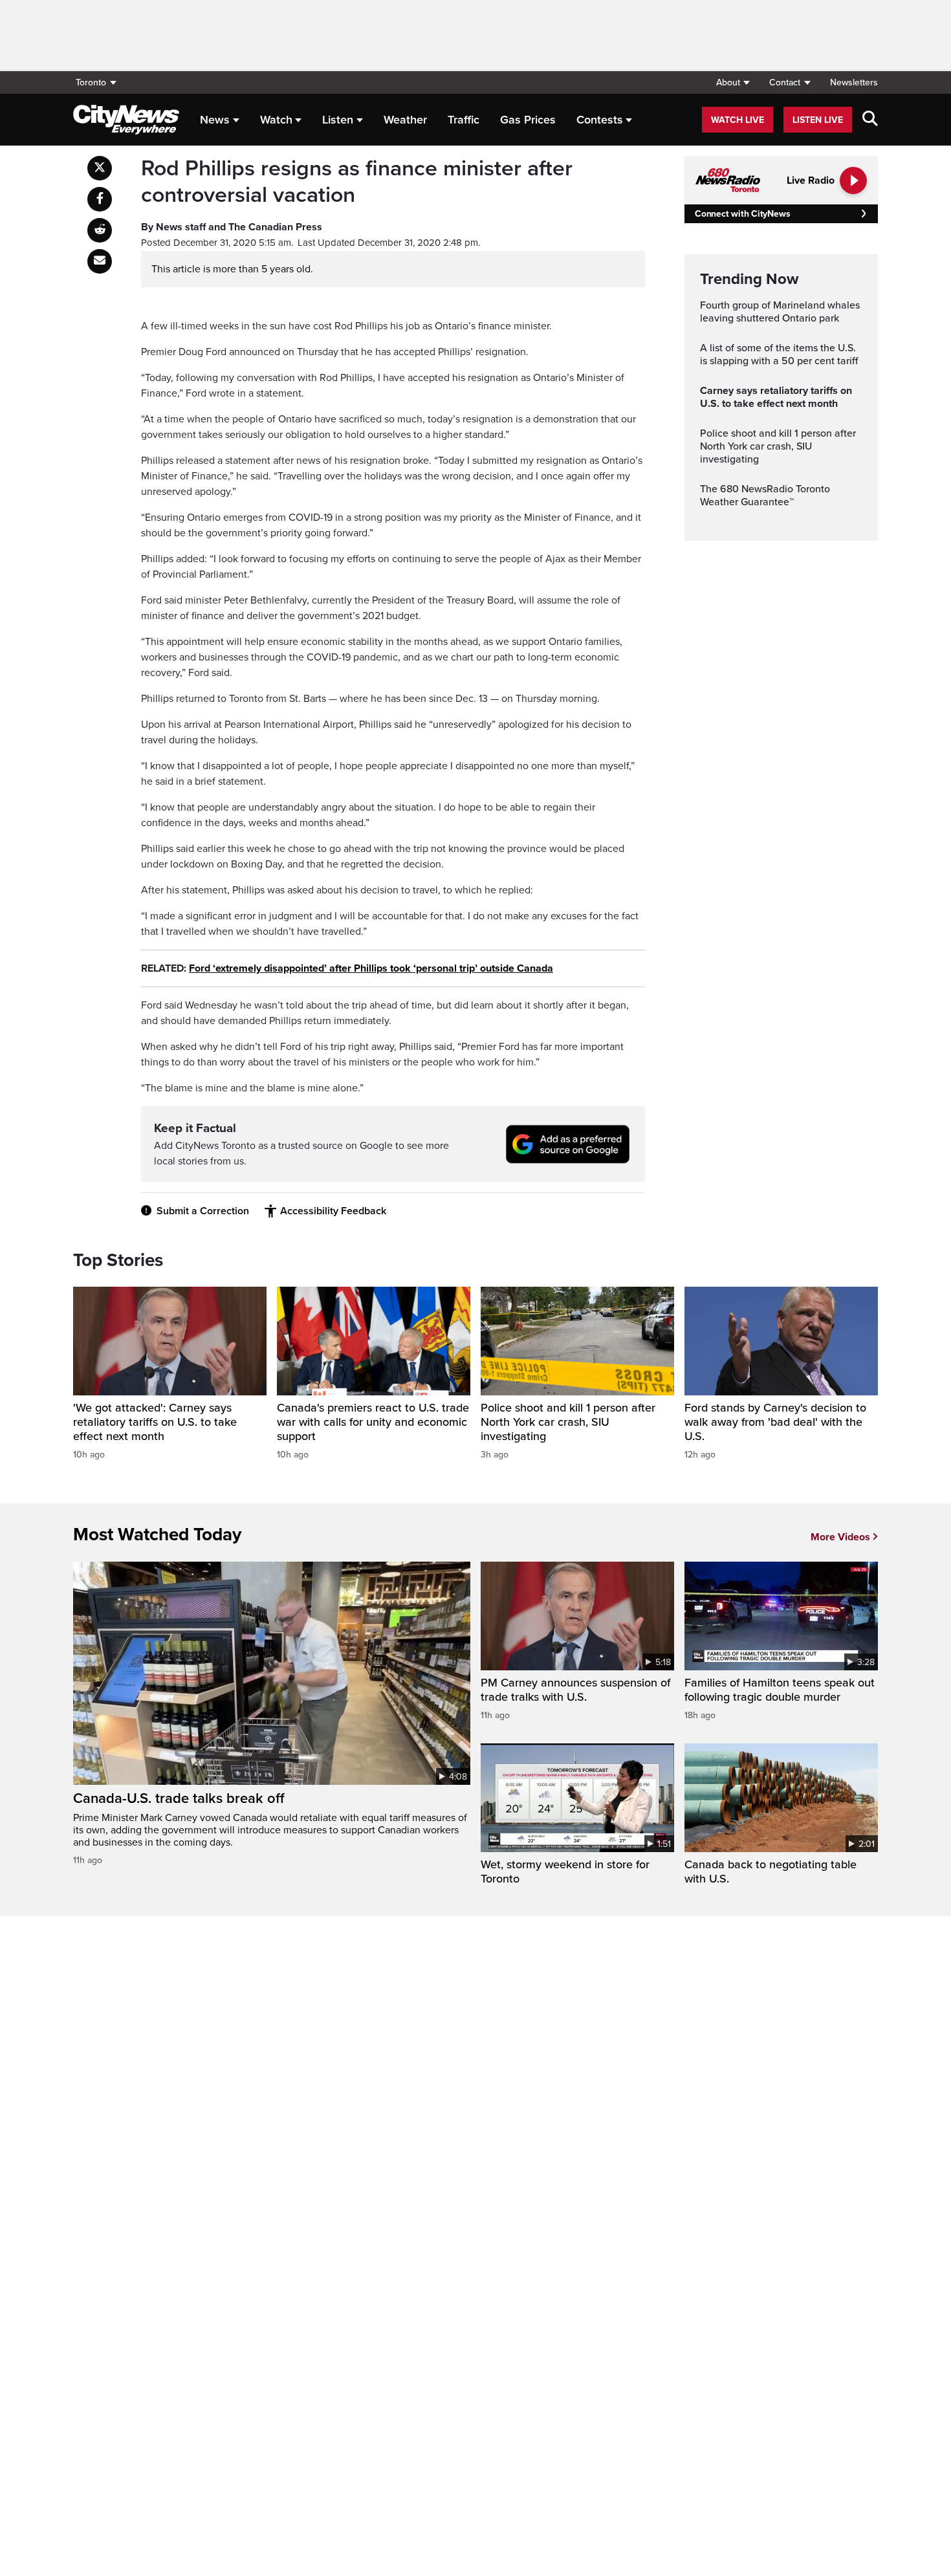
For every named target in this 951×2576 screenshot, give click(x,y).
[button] (733, 82)
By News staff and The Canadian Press (232, 227)
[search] (870, 120)
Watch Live (738, 120)
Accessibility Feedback (333, 1211)
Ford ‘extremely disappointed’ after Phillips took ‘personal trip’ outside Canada (371, 968)
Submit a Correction (203, 1211)
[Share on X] (100, 168)
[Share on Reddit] (100, 230)
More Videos (840, 1537)
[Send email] (100, 261)
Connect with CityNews (742, 214)
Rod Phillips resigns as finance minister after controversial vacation (357, 182)
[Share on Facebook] (100, 199)
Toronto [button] (91, 82)
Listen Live (818, 120)
